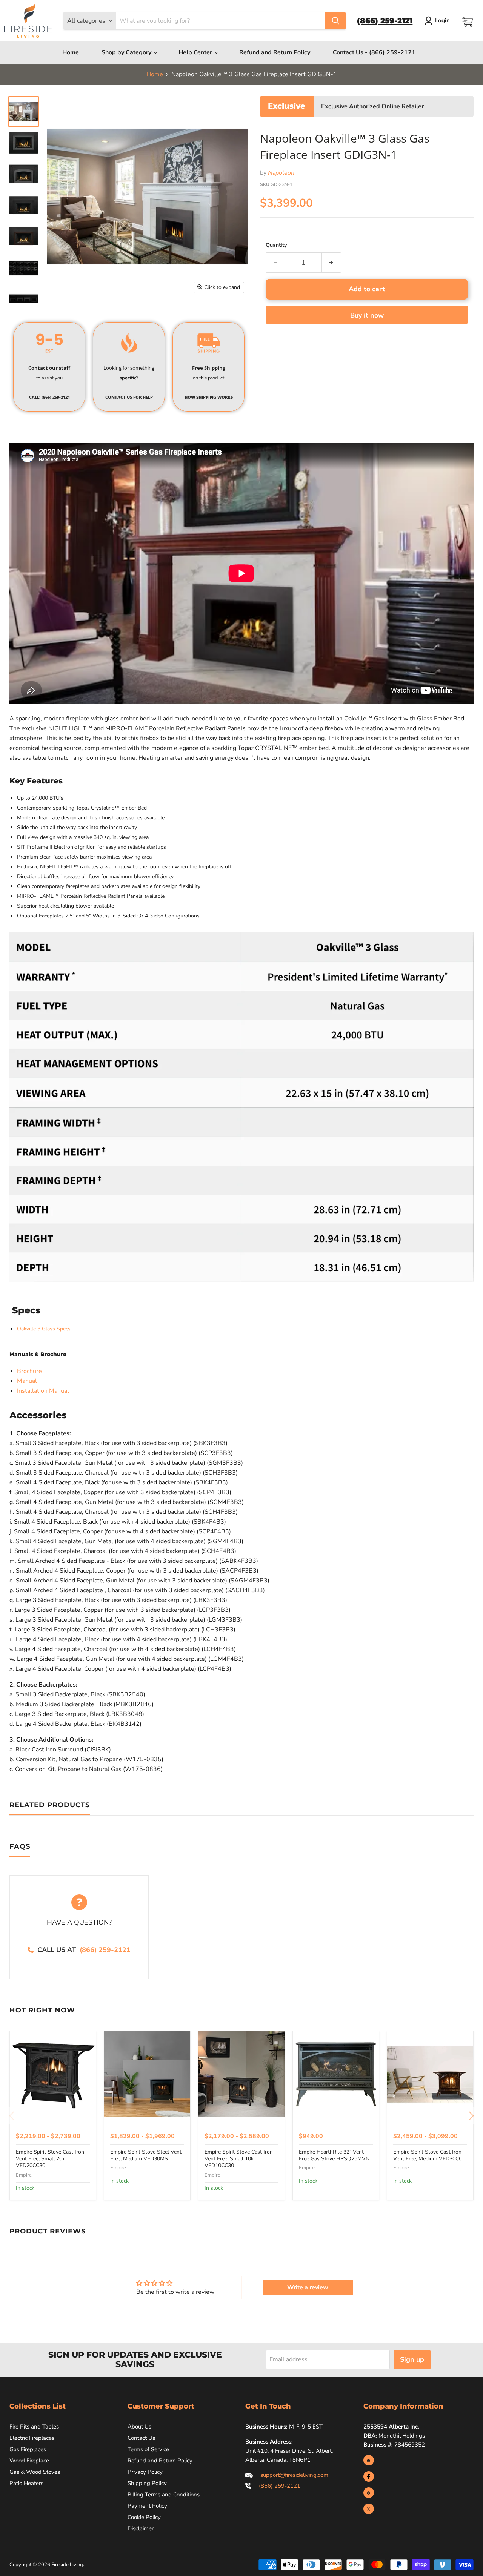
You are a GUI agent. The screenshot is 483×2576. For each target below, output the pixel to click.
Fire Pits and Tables (34, 2427)
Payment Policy (147, 2506)
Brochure (29, 1371)
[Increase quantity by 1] (331, 263)
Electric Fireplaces (32, 2438)
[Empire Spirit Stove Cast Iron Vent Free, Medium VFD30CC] (430, 2074)
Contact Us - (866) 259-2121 (374, 52)
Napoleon (281, 173)
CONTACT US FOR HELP (129, 397)
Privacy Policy (145, 2472)
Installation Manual (43, 1391)
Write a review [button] (308, 2287)
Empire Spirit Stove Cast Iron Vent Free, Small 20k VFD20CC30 (50, 2159)
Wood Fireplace (29, 2461)
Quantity (276, 245)
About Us (139, 2427)
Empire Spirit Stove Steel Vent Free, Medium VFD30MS (146, 2155)
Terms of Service (148, 2449)
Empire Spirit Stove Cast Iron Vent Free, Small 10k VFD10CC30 (239, 2159)
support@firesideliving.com (294, 2475)
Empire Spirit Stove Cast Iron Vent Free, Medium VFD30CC (428, 2155)
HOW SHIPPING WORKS (209, 397)
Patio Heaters (26, 2483)
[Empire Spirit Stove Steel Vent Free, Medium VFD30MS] (147, 2074)
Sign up (412, 2359)
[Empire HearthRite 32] (336, 2074)
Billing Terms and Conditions (164, 2495)
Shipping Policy (147, 2483)
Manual (27, 1381)
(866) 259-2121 (105, 1950)
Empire (24, 2175)
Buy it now (367, 315)
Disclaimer (141, 2528)
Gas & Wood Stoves (35, 2472)
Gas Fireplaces (28, 2449)
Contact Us (141, 2438)
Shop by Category (127, 52)
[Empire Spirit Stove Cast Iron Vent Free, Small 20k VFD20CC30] (53, 2074)
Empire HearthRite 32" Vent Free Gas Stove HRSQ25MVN (334, 2155)
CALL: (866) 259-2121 (49, 397)
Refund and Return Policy (275, 52)
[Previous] (12, 2116)
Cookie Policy (144, 2517)
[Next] (471, 2116)
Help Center (196, 52)
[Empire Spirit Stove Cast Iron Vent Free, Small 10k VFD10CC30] (241, 2074)
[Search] (335, 21)
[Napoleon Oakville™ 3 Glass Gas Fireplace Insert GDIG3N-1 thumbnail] (24, 111)
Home (71, 52)
